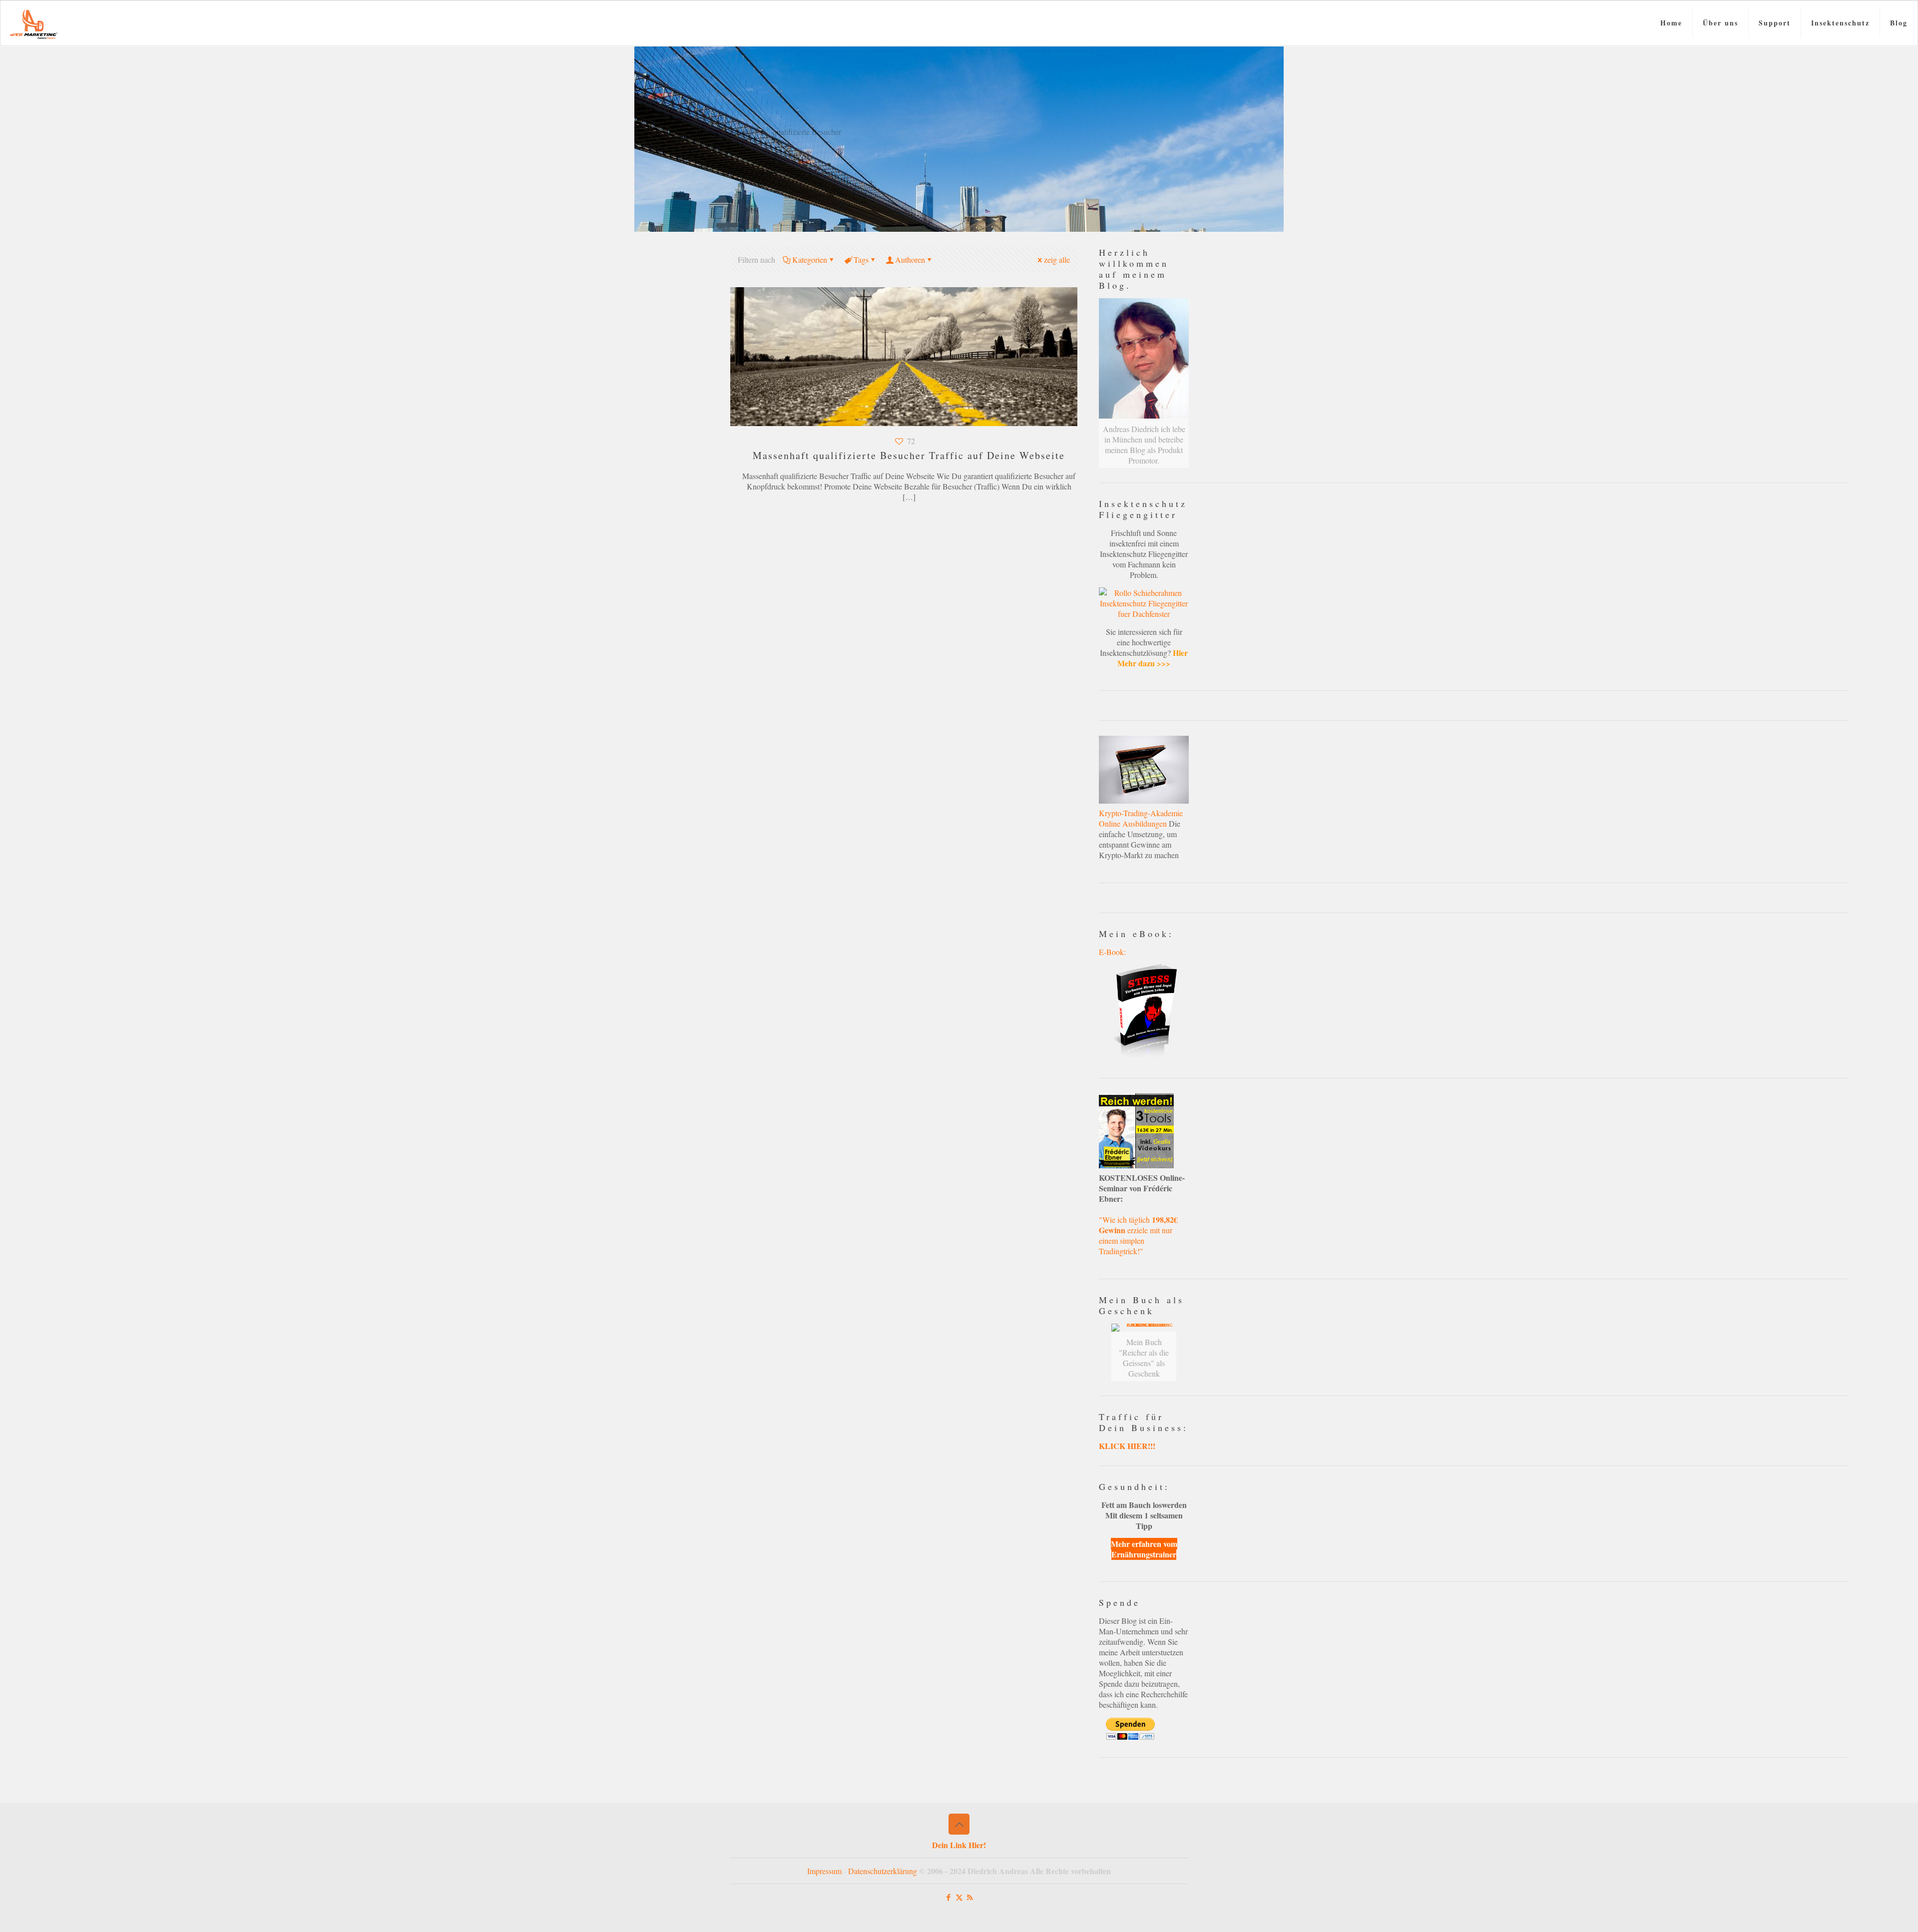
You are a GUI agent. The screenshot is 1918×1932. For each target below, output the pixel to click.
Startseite (738, 132)
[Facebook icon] (949, 1897)
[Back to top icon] (959, 1824)
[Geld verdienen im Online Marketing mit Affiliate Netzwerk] (34, 23)
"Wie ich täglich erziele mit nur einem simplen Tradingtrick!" (1138, 1235)
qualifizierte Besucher (807, 132)
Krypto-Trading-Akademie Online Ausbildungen (1141, 818)
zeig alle (1057, 259)
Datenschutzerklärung (883, 1871)
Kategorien (810, 259)
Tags (861, 259)
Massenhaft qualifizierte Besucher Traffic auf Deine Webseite (909, 455)
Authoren (910, 259)
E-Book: (1112, 952)
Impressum (824, 1871)
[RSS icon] (970, 1897)
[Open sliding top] (959, 11)
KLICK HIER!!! (1127, 1446)
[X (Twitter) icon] (959, 1897)
